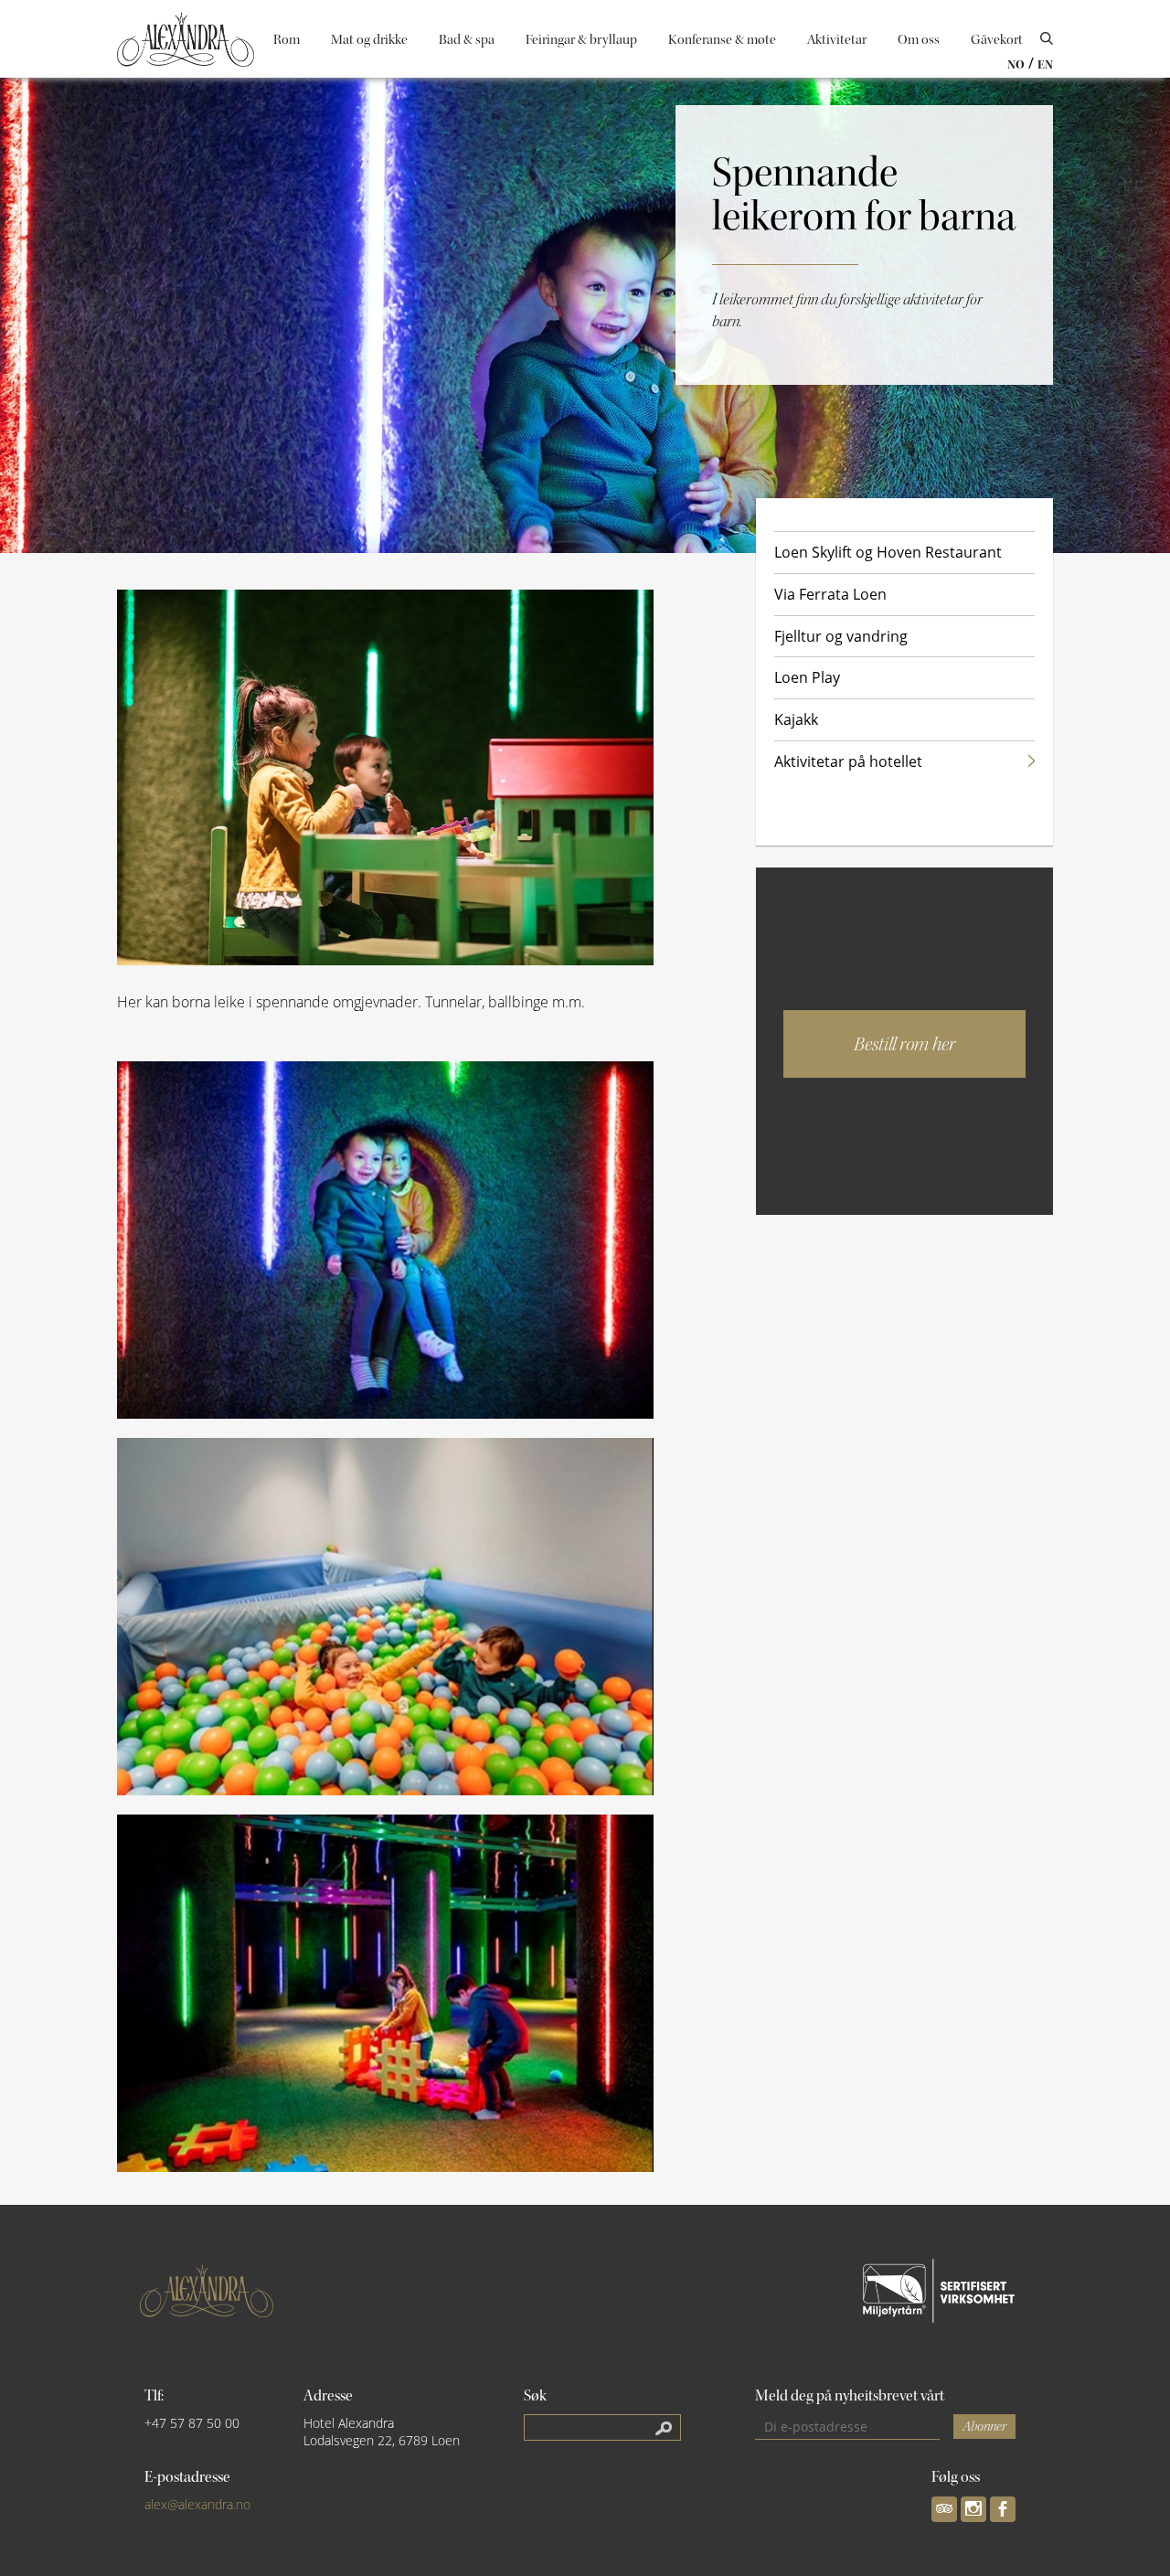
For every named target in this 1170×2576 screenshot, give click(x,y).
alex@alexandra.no (197, 2504)
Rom (287, 40)
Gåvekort (997, 40)
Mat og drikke (369, 40)
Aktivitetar (837, 40)
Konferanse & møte (722, 40)
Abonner (984, 2427)
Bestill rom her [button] (904, 1044)
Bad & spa (467, 40)
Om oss (919, 40)
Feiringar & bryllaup (581, 40)
